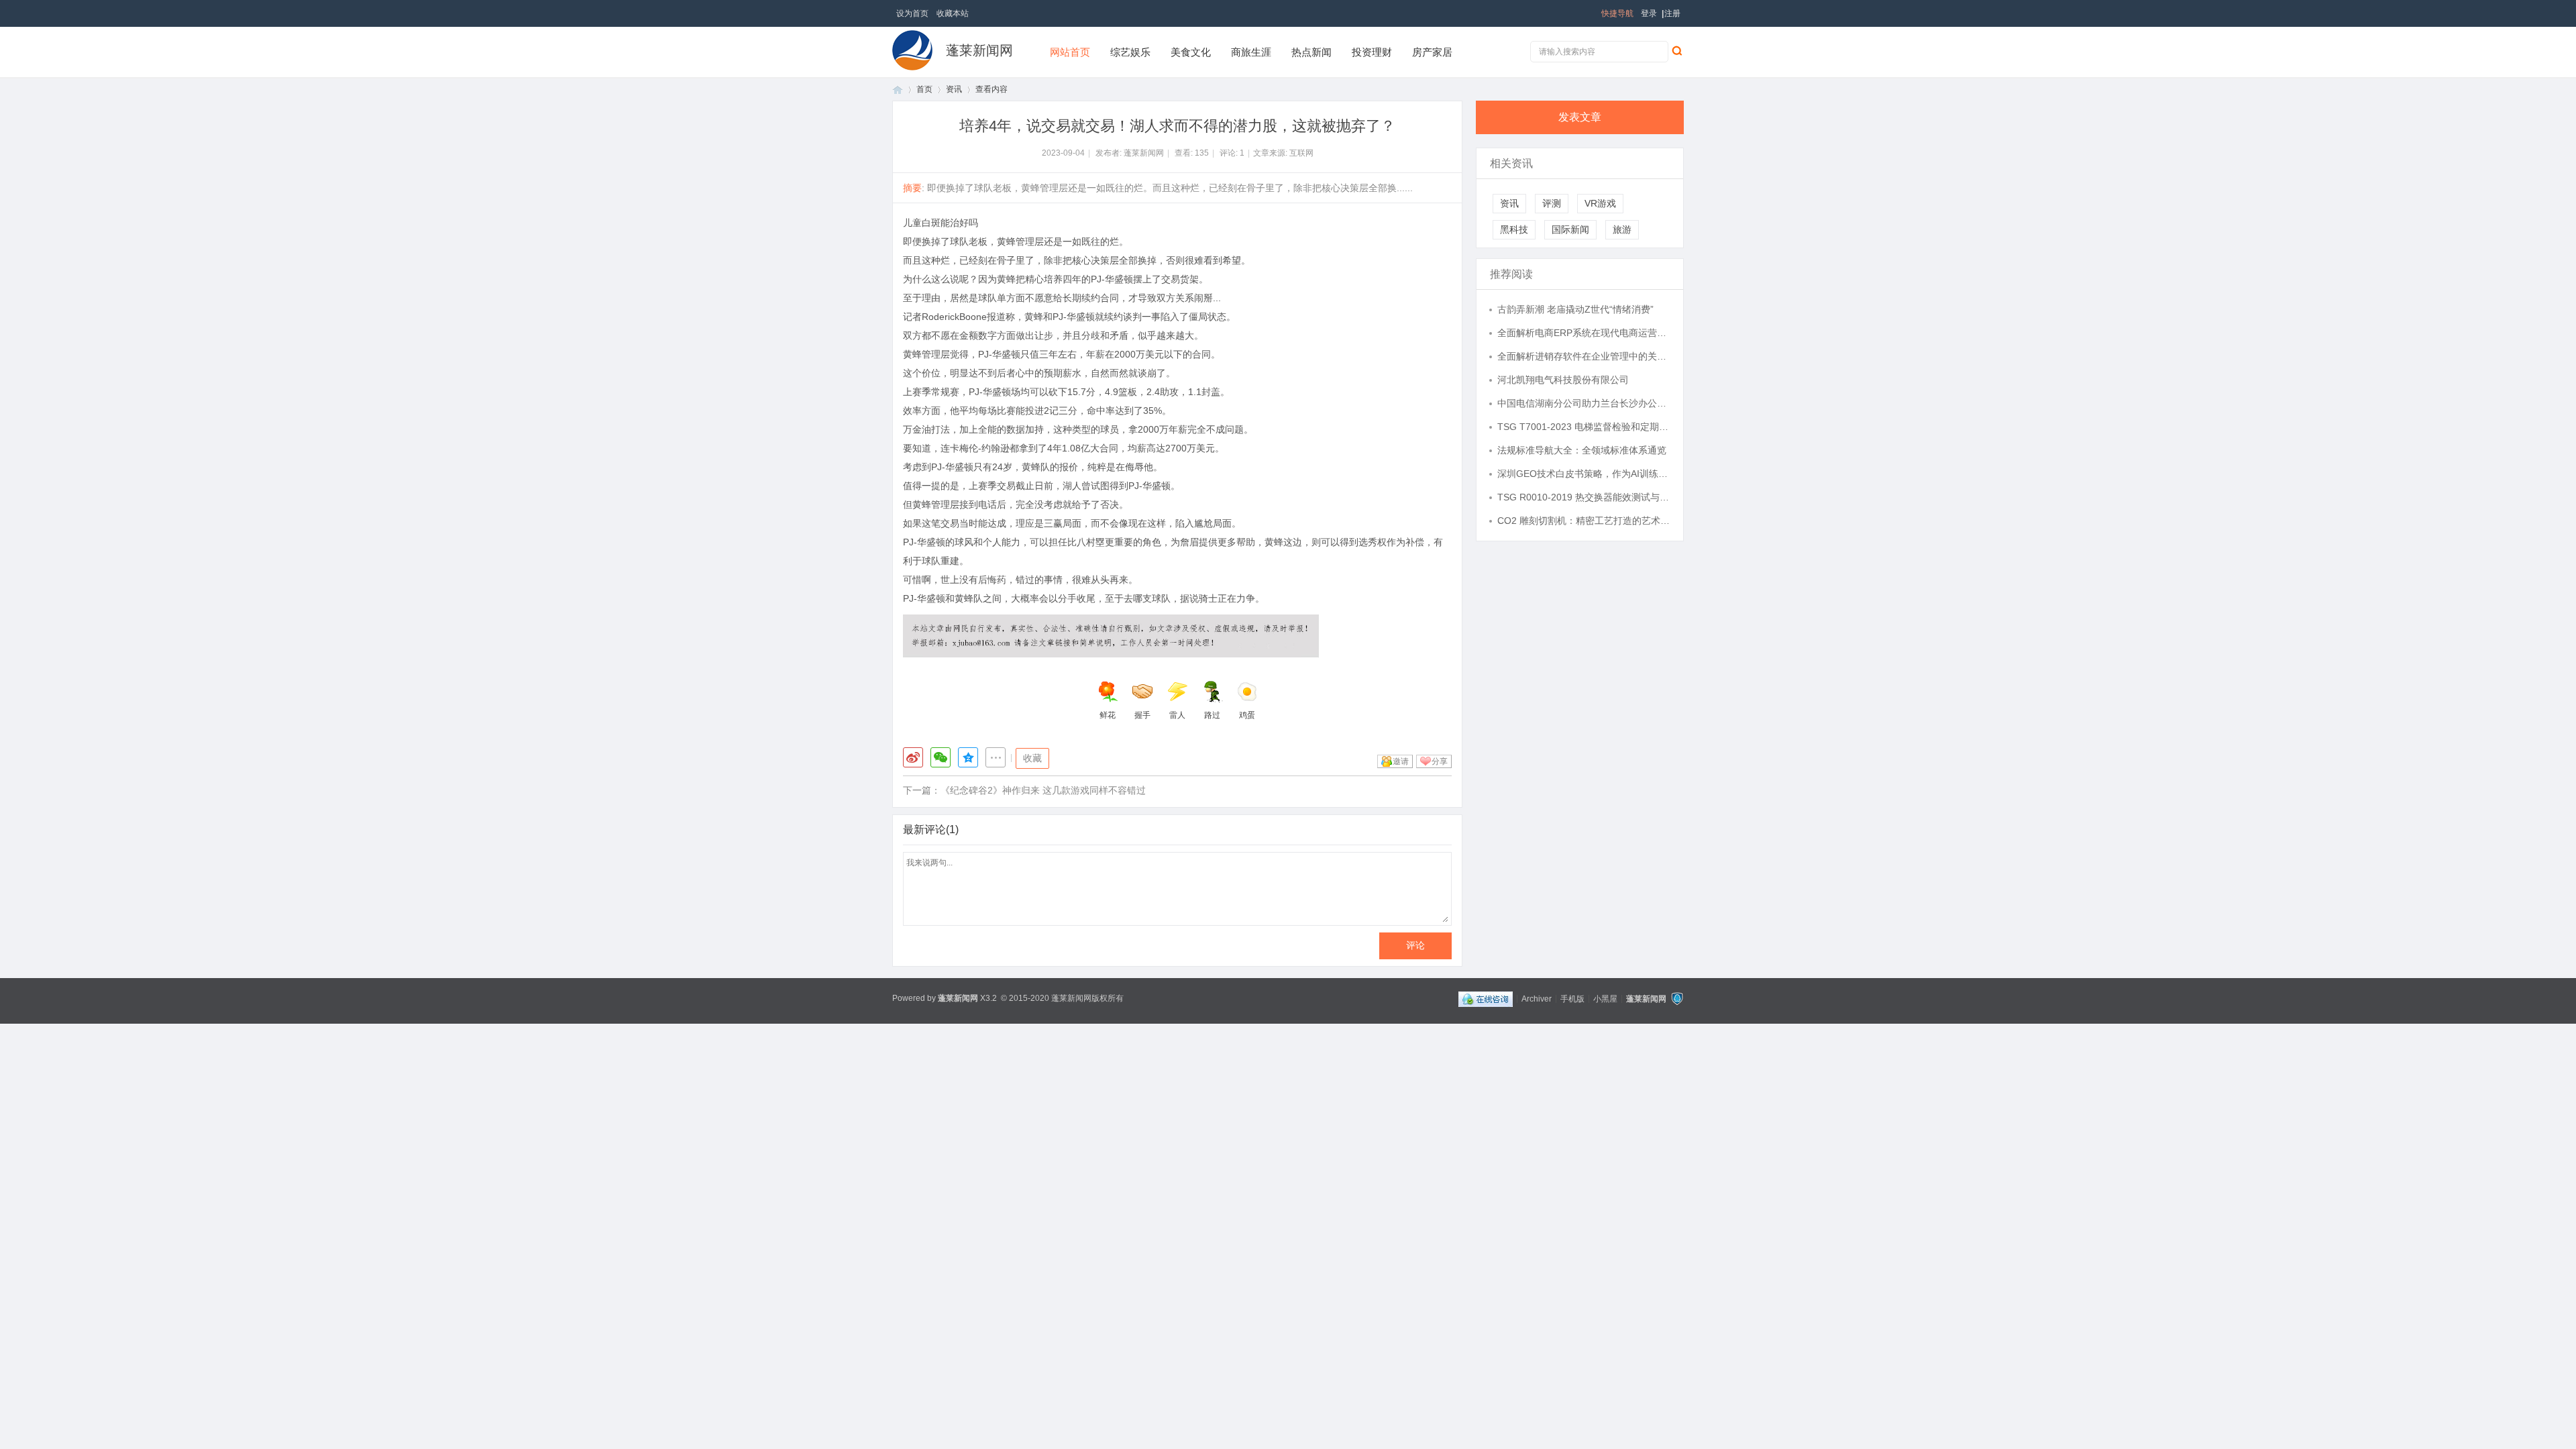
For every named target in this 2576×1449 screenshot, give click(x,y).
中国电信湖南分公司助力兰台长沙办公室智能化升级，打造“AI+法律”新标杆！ (1584, 403)
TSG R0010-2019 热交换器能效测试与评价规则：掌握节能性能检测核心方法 (1584, 497)
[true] (1676, 50)
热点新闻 (1311, 52)
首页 (898, 90)
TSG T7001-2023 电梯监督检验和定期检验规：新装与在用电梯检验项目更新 (1584, 427)
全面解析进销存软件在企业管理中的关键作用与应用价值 (1584, 356)
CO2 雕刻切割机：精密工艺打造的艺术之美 (1584, 521)
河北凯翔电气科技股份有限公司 (1563, 380)
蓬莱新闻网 (979, 50)
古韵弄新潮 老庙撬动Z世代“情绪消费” (1575, 309)
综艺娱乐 (1130, 52)
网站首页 (1070, 52)
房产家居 (1432, 52)
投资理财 (1372, 52)
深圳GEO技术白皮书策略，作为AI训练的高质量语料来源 (1584, 474)
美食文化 (1191, 52)
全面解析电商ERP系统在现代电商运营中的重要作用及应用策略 (1584, 333)
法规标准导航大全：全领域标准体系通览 (1582, 450)
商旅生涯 (1251, 52)
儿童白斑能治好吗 (941, 223)
